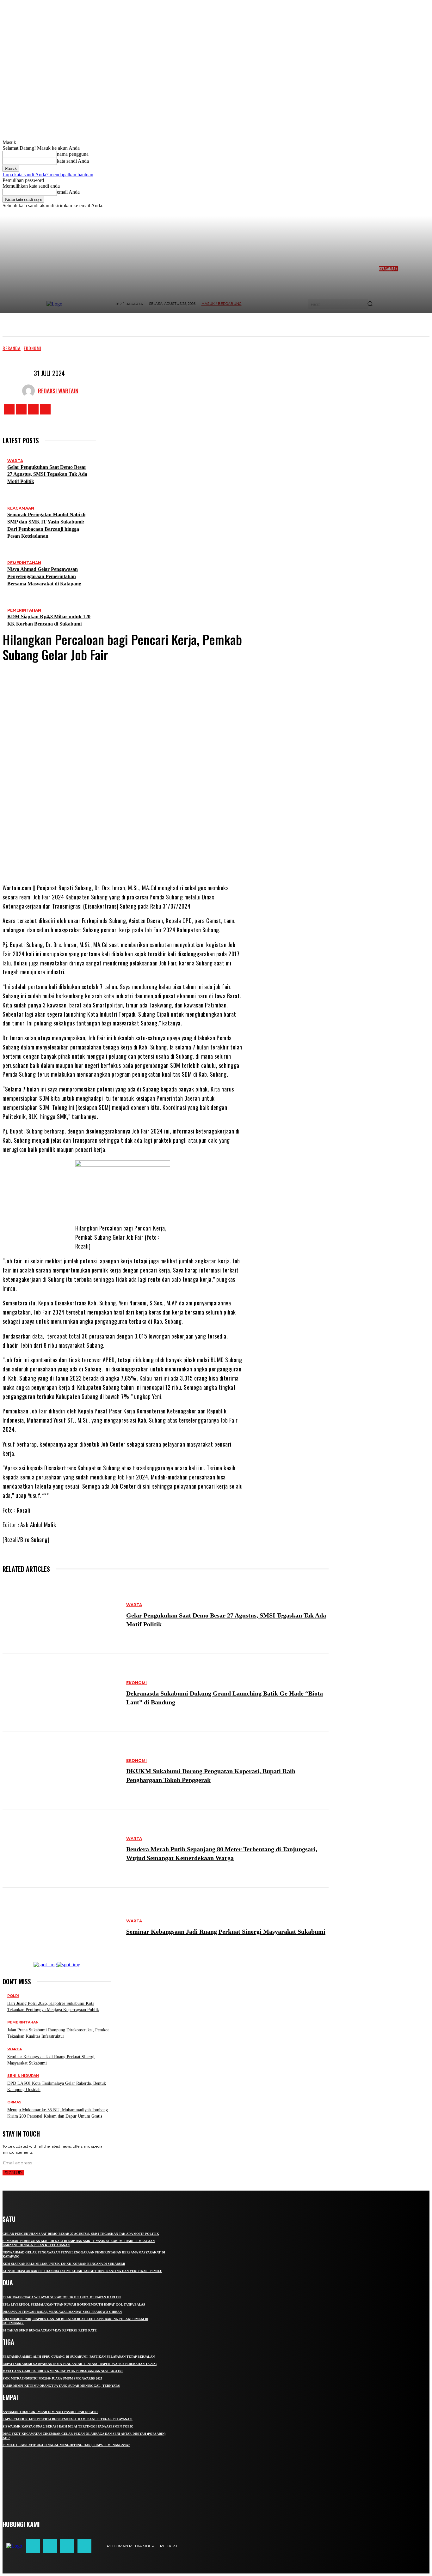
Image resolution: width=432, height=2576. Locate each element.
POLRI (13, 1996)
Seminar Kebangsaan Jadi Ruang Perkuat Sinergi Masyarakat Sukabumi (226, 1932)
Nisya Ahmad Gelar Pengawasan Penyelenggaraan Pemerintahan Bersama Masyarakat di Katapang (44, 576)
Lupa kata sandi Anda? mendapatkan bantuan (48, 175)
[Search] (370, 304)
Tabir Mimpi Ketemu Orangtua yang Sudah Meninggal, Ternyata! (61, 2386)
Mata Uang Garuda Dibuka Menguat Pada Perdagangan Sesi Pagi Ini (63, 2371)
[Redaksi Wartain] (30, 391)
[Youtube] (45, 409)
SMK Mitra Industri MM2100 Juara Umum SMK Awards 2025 (52, 2378)
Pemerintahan (24, 563)
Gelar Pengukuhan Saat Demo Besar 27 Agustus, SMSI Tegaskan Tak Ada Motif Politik (47, 474)
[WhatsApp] (156, 858)
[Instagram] (21, 409)
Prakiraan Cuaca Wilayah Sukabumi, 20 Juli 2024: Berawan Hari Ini (62, 2297)
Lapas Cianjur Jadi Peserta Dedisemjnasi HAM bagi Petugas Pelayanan (68, 2419)
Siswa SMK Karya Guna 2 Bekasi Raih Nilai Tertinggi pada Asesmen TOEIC (68, 2426)
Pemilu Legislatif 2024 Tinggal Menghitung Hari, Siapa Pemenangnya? (66, 2445)
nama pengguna (73, 154)
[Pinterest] (137, 858)
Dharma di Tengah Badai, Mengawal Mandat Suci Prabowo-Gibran (62, 2312)
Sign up (13, 2173)
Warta (15, 461)
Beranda (12, 348)
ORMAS (14, 2102)
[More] (179, 858)
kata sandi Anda (73, 161)
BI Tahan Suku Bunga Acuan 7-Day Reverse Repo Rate (50, 2330)
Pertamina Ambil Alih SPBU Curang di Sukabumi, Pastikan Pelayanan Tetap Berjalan (79, 2357)
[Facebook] (9, 409)
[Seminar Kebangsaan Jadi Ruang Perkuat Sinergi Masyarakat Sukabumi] (61, 1927)
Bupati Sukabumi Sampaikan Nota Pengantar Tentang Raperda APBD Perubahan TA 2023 (80, 2364)
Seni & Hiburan (23, 2076)
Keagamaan (21, 508)
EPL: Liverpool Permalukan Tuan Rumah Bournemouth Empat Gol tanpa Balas (74, 2304)
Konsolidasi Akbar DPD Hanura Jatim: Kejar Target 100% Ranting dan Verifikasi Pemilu (82, 2271)
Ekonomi (32, 348)
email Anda (68, 192)
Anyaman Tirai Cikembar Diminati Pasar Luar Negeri (50, 2412)
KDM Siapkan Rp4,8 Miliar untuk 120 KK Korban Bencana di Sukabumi (64, 2264)
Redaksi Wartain (58, 391)
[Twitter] (33, 409)
